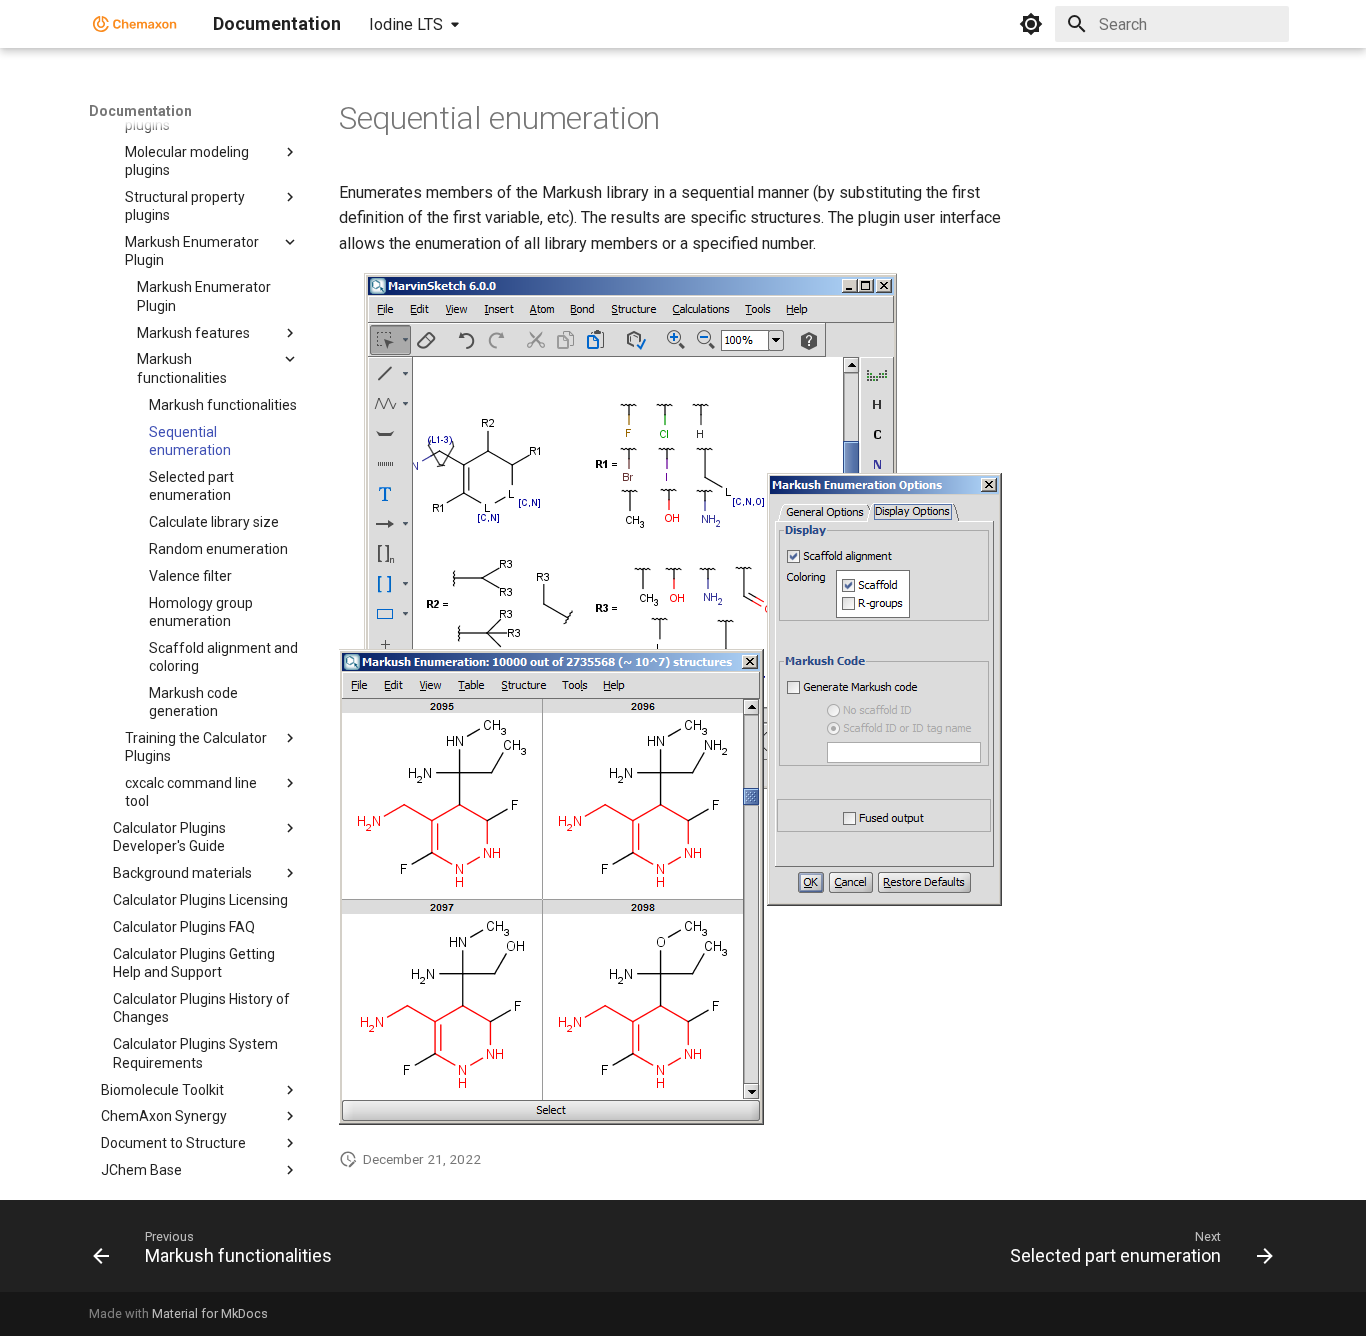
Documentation (140, 111)
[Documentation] (135, 24)
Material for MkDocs (210, 1313)
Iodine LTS (406, 24)
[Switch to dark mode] (1031, 24)
